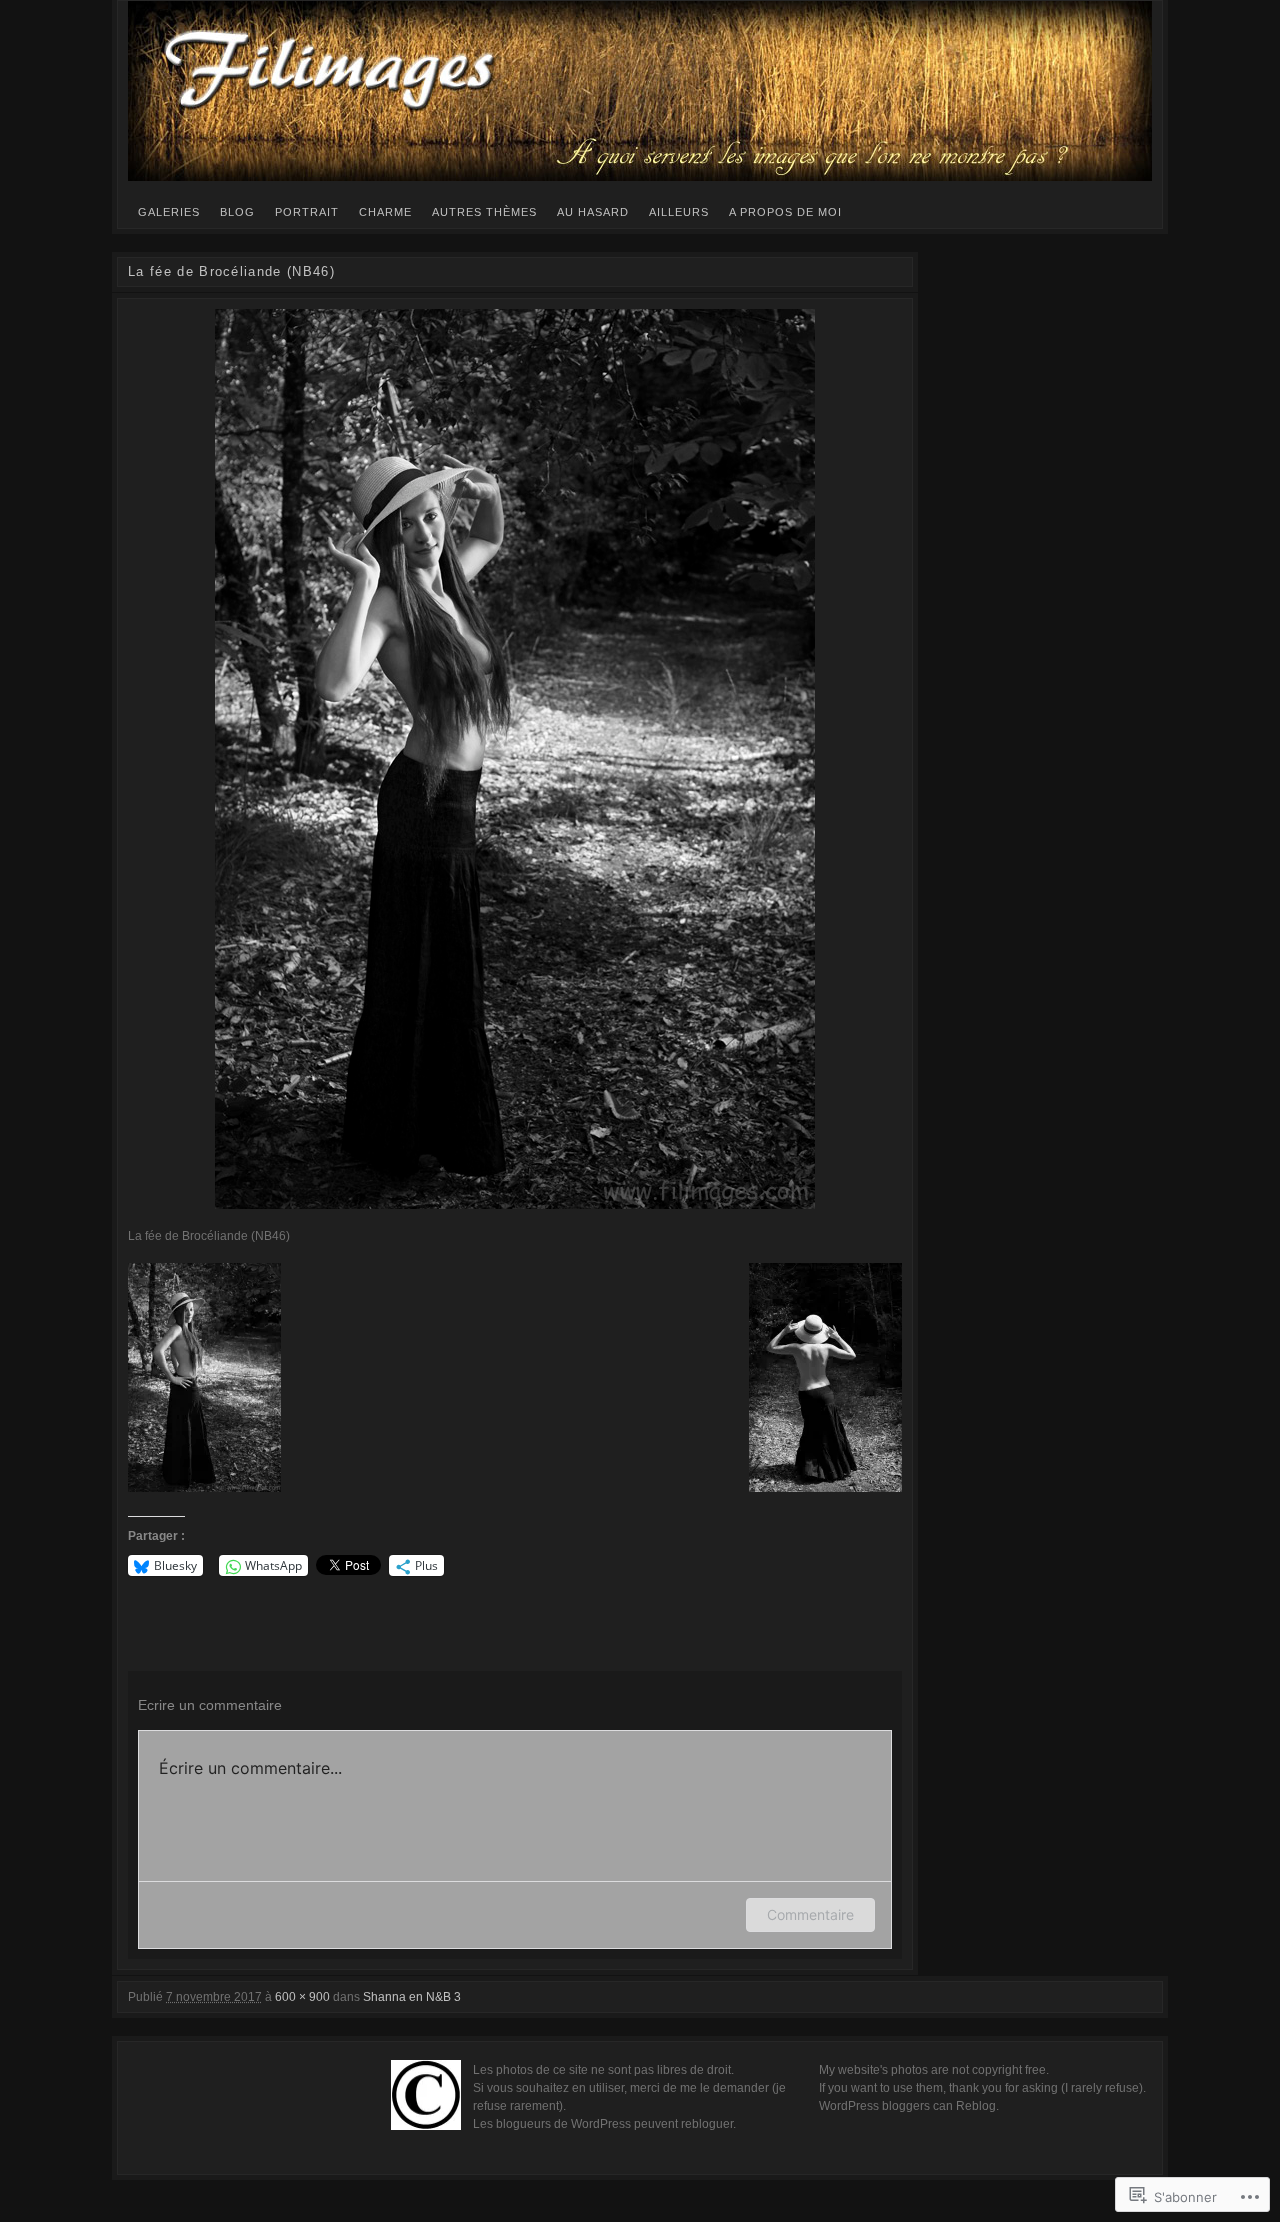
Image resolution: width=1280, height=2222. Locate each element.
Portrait (307, 212)
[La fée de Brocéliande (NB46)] (515, 759)
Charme (385, 212)
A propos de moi (785, 212)
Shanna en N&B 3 (412, 1997)
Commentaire (810, 1914)
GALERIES (169, 212)
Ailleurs (679, 212)
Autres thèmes (484, 212)
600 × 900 (302, 1997)
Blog (237, 212)
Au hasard (593, 212)
